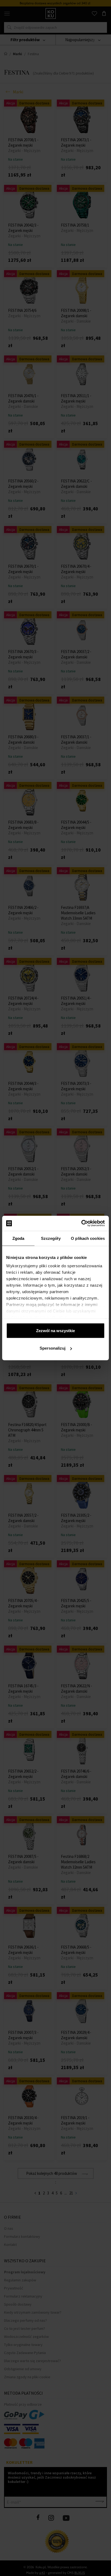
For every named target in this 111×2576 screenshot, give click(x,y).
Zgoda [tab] (18, 1238)
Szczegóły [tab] (51, 1238)
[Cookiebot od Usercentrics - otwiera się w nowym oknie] (81, 1223)
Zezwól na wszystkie (55, 1330)
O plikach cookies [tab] (88, 1238)
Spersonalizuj (53, 1348)
